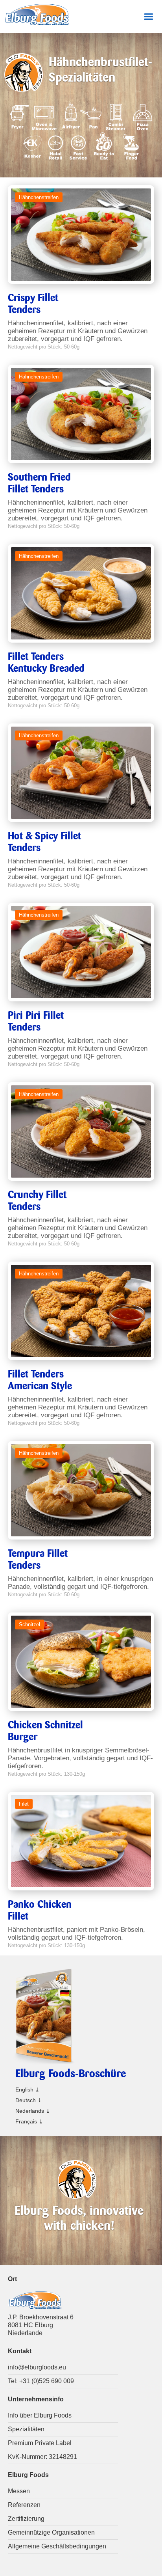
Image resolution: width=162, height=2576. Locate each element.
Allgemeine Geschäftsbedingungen (57, 2546)
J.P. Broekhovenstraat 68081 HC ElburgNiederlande (41, 2325)
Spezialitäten (26, 2429)
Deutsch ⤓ (29, 2100)
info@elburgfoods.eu (37, 2367)
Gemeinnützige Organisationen (51, 2532)
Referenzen (24, 2505)
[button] (148, 17)
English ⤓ (28, 2090)
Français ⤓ (29, 2121)
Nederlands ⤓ (33, 2111)
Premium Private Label (40, 2443)
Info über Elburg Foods (40, 2415)
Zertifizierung (26, 2519)
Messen (19, 2491)
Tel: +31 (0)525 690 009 (41, 2381)
